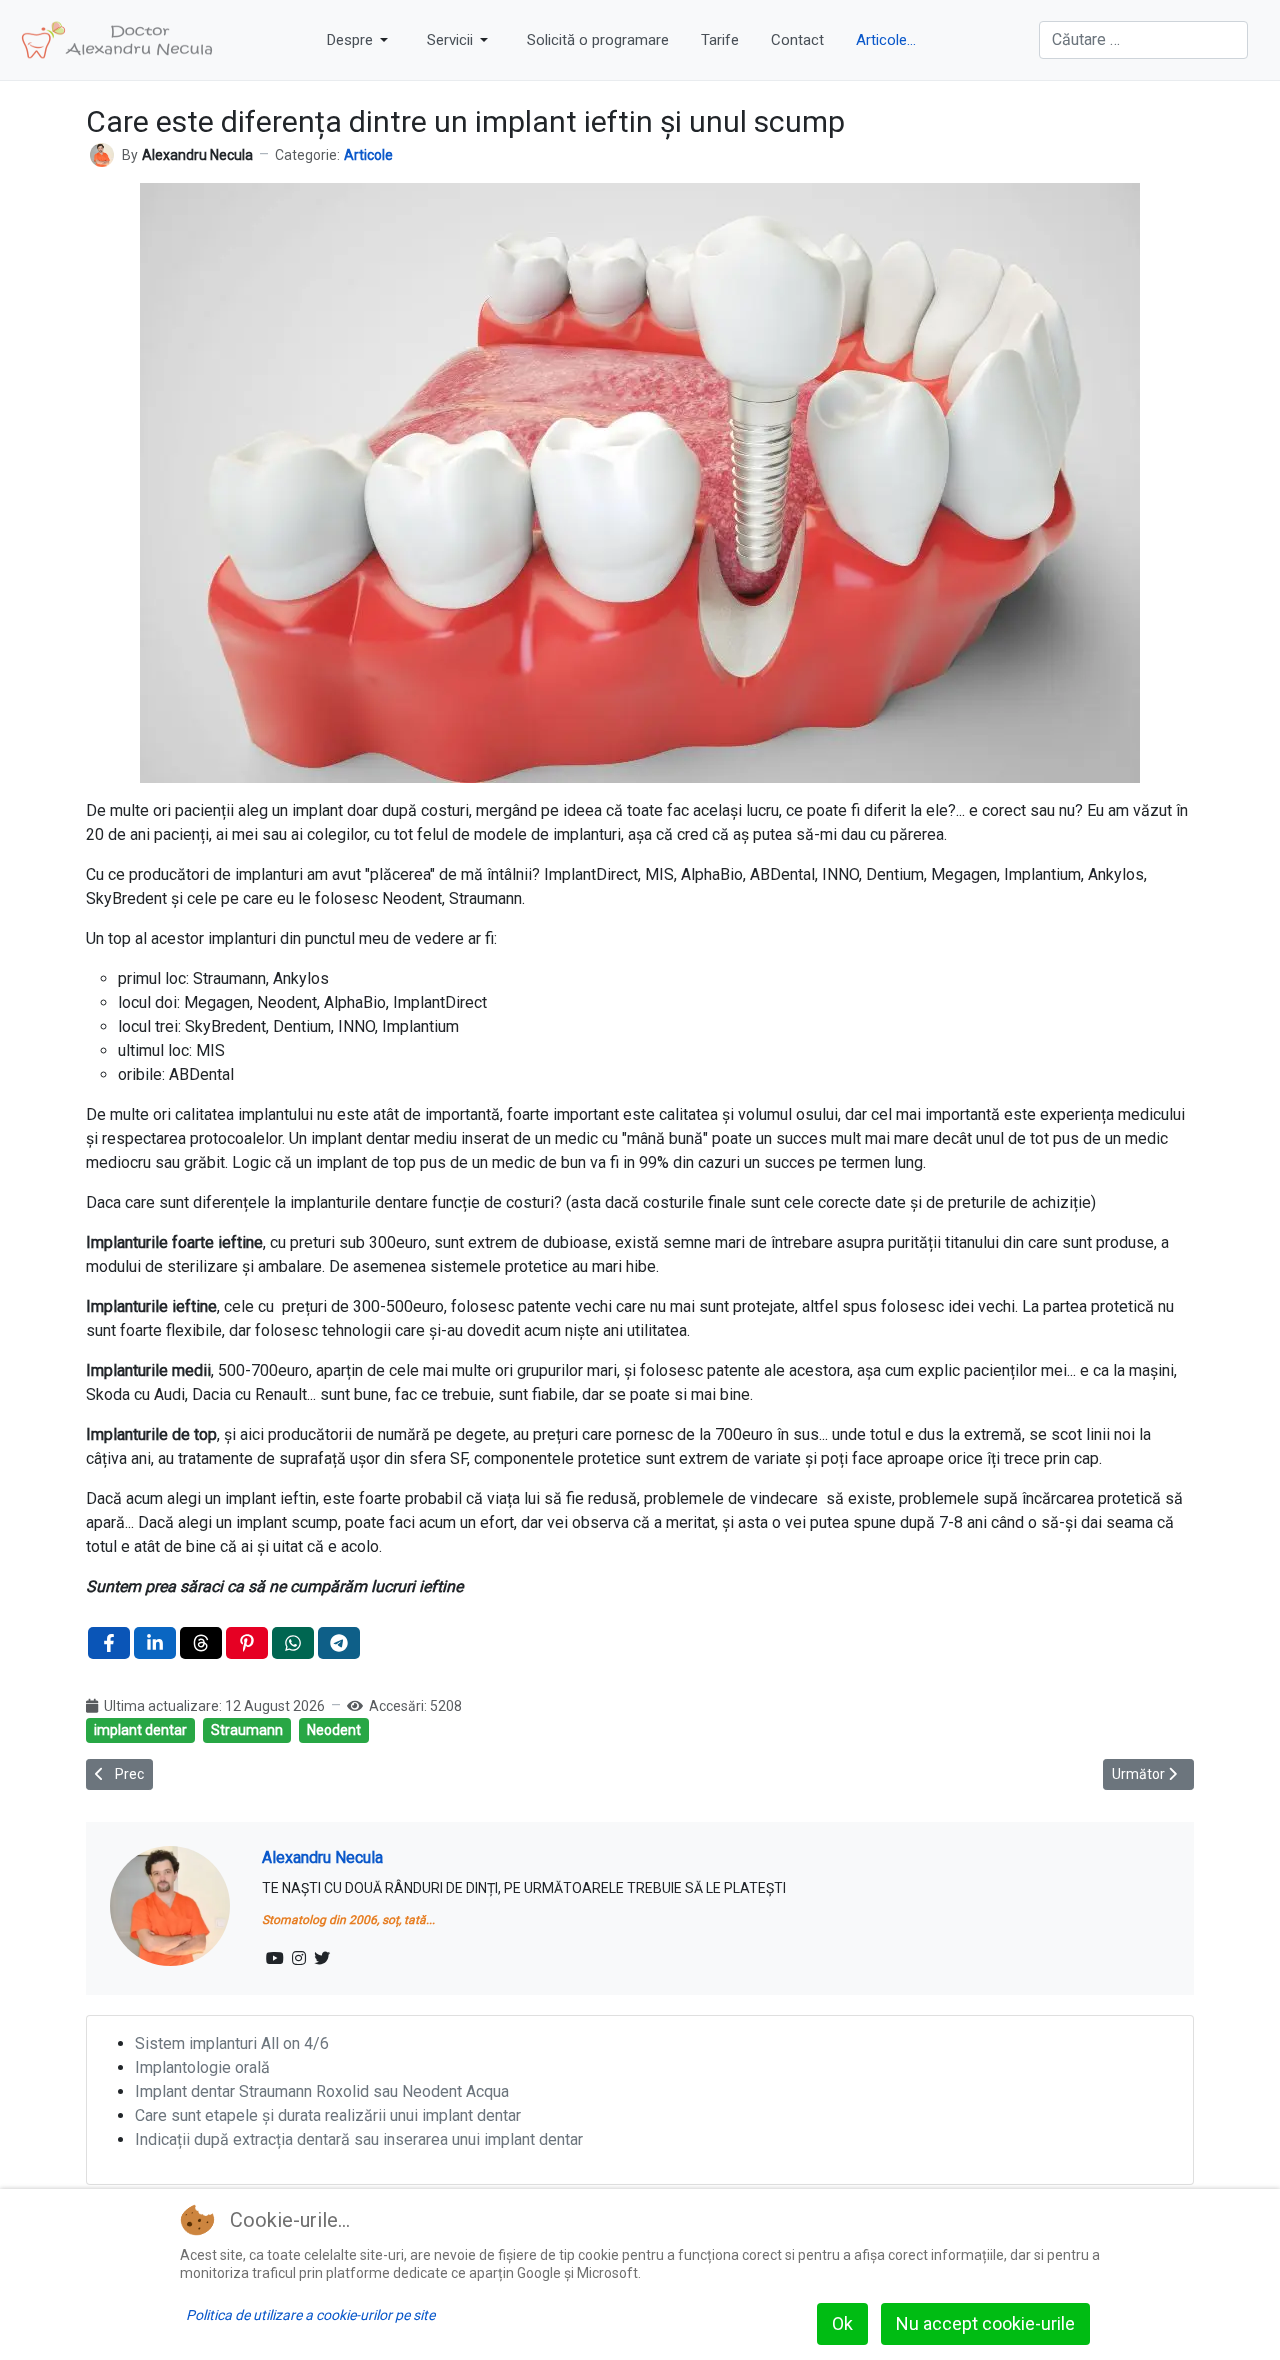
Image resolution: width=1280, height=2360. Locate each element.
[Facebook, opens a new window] (109, 1643)
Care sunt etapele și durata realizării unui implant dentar (328, 2115)
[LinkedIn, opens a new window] (155, 1643)
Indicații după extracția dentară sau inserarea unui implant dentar (359, 2139)
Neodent (334, 1730)
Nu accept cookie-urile (985, 2323)
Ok (842, 2323)
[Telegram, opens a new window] (339, 1643)
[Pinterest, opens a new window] (247, 1643)
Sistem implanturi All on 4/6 (232, 2043)
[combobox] (1143, 40)
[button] (361, 40)
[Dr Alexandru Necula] (117, 40)
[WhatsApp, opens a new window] (293, 1643)
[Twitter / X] (322, 1959)
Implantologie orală (202, 2067)
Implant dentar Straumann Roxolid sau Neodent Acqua (322, 2091)
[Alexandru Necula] (102, 154)
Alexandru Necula (322, 1857)
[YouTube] (275, 1959)
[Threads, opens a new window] (201, 1643)
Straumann (247, 1730)
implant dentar (140, 1730)
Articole (368, 155)
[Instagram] (299, 1959)
